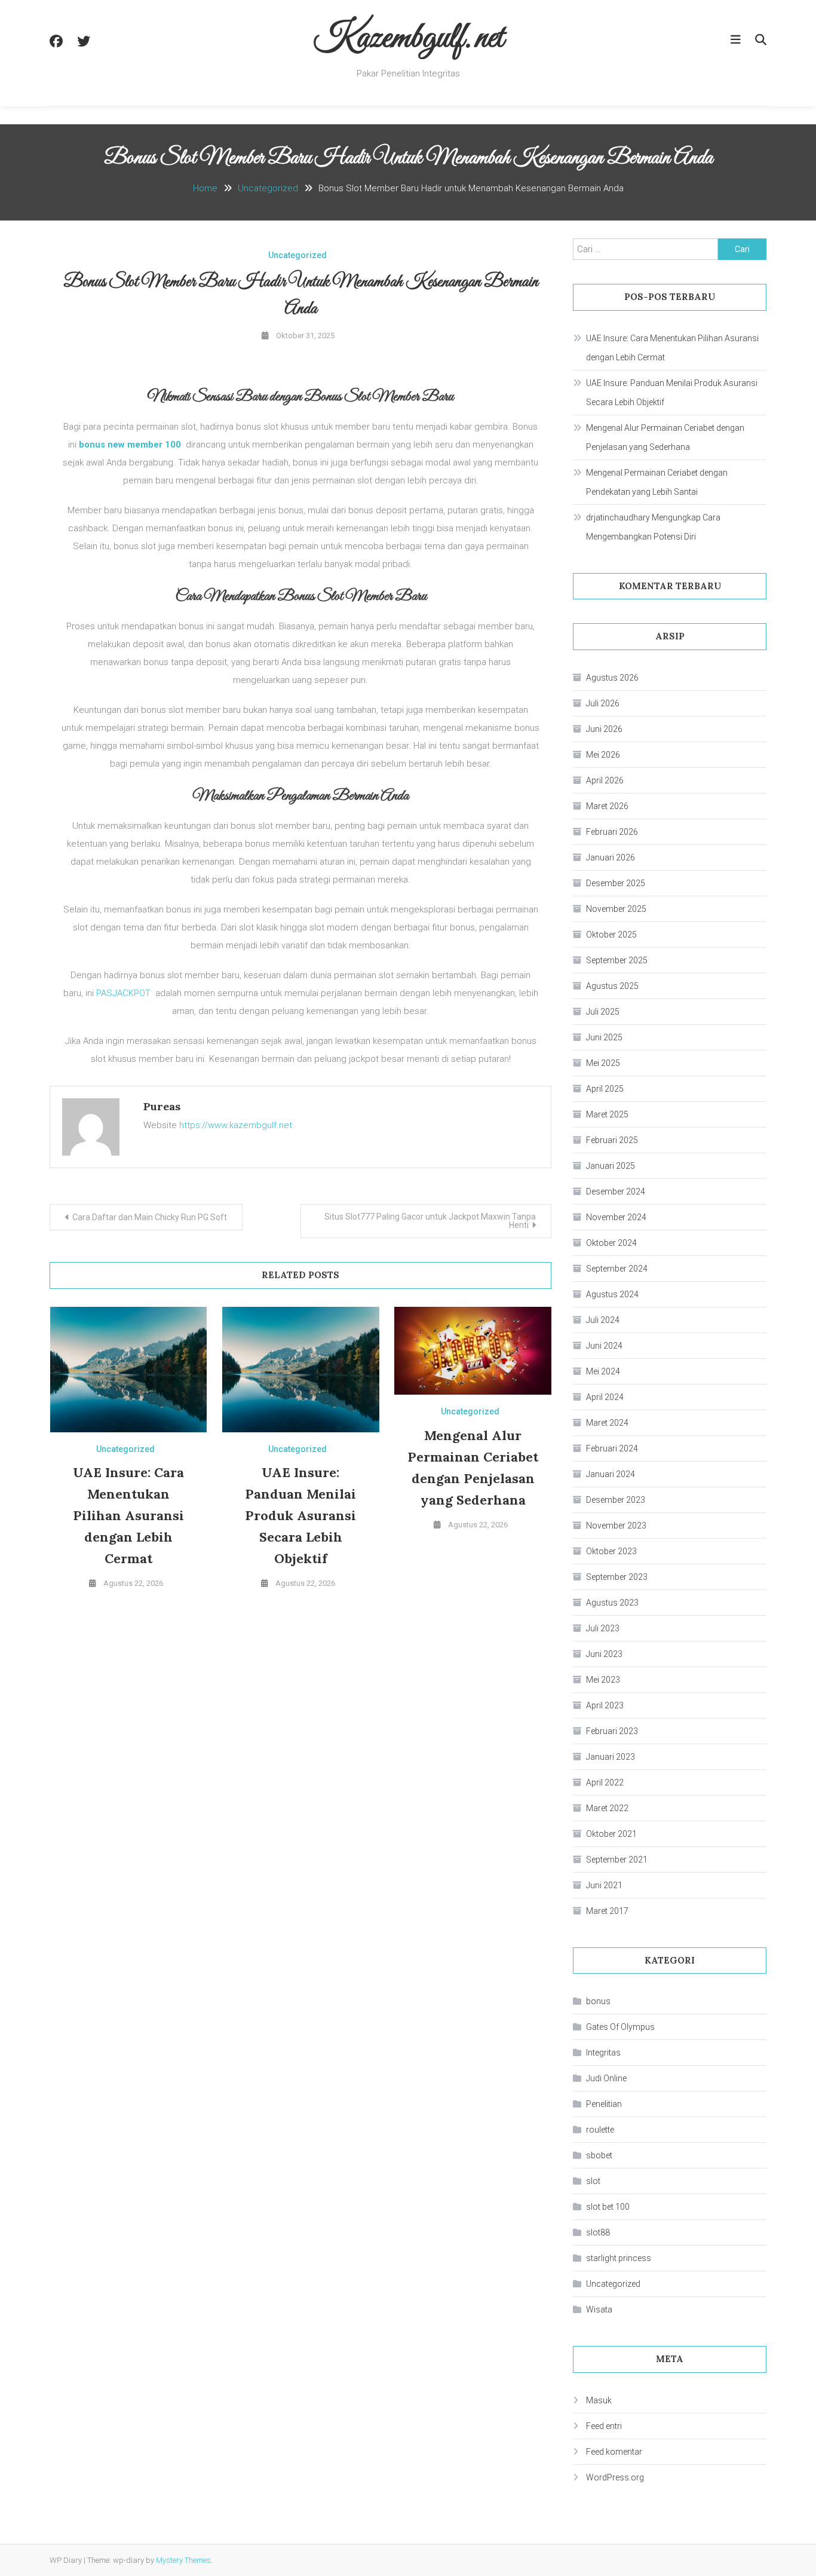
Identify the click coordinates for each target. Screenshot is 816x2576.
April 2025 (605, 1089)
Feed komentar (614, 2452)
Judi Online (606, 2078)
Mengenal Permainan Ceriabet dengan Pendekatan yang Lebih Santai (657, 482)
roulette (600, 2130)
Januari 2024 (611, 1474)
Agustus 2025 (612, 986)
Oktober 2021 (611, 1834)
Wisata (599, 2309)
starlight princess (619, 2258)
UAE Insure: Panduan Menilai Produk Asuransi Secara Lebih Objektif (300, 1515)
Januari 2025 (611, 1166)
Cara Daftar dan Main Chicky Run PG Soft (150, 1217)
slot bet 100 (608, 2207)
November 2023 (616, 1526)
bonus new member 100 (130, 445)
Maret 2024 (607, 1423)
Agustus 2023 (612, 1603)
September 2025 (617, 960)
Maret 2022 (607, 1808)
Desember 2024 (616, 1191)
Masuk (599, 2400)
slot (593, 2181)
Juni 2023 (604, 1654)
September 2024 (617, 1269)
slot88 (598, 2232)
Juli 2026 (603, 703)
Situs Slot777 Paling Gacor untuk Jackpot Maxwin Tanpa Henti (430, 1221)
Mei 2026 (603, 755)
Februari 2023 (612, 1731)
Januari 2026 (611, 857)
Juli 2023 (603, 1628)
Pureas (162, 1106)
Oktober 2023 (611, 1551)
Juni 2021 (604, 1885)
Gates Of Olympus (620, 2027)
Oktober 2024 (611, 1243)
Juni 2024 (604, 1346)
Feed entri (604, 2426)
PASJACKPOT (123, 993)
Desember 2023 (616, 1500)
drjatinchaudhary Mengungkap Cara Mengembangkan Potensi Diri (653, 527)
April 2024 (605, 1397)
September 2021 (617, 1860)
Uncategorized (297, 255)
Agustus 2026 (612, 678)
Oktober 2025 (611, 935)
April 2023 (605, 1705)
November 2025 (616, 909)
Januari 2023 (611, 1757)
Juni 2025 (604, 1037)
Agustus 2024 (612, 1294)
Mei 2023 (603, 1680)
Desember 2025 (616, 883)
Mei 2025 (603, 1063)
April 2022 (605, 1782)
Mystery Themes (183, 2560)
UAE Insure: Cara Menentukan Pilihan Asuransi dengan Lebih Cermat (128, 1515)
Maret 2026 (607, 806)
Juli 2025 (603, 1012)
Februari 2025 (612, 1140)
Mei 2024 (603, 1371)
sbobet (599, 2155)
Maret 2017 (607, 1911)
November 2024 (616, 1217)
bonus (598, 2001)
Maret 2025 (607, 1114)
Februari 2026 (612, 832)
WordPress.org (615, 2477)
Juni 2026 (604, 729)
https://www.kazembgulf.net (236, 1125)
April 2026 (605, 780)
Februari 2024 (612, 1448)
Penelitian (604, 2104)
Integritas (603, 2053)
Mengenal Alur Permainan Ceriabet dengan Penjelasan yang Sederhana (665, 437)
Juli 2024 (603, 1320)
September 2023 (617, 1577)
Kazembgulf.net (408, 39)
